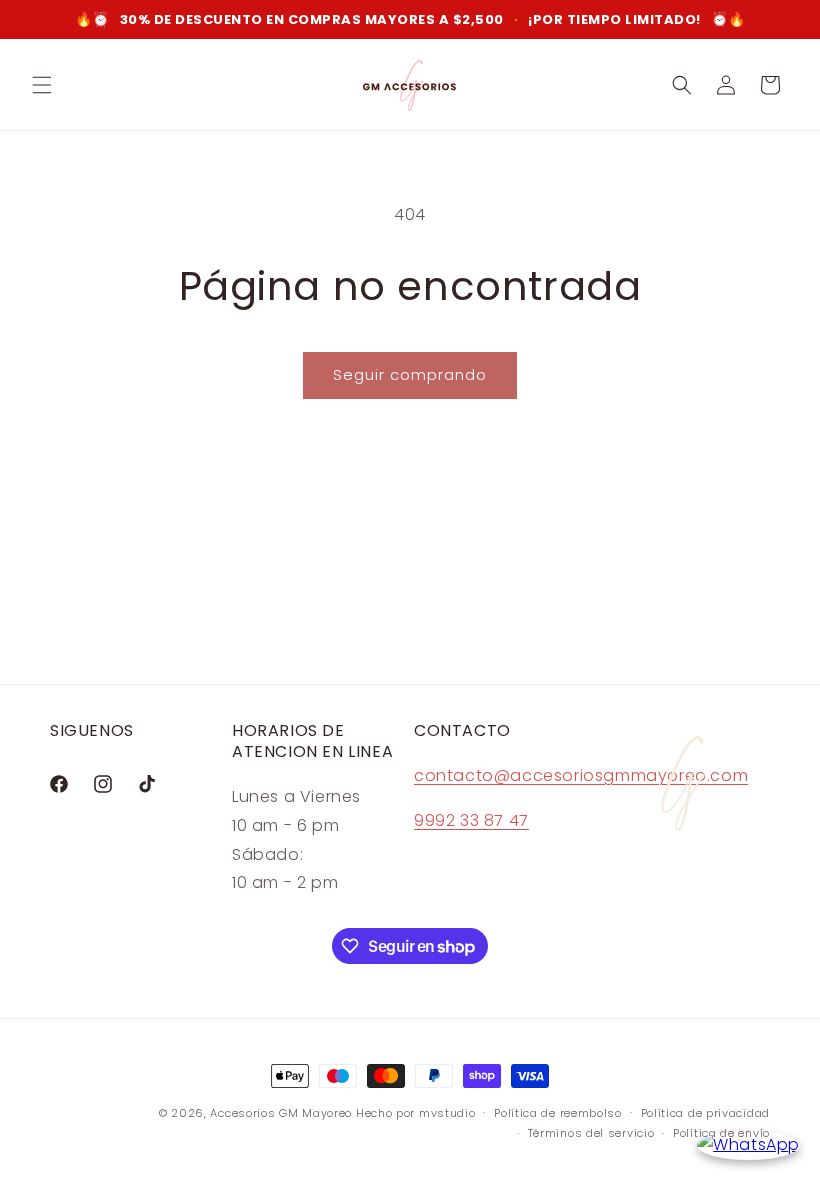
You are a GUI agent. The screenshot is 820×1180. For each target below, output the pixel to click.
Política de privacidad (705, 1113)
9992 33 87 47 (471, 820)
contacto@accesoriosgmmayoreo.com (581, 775)
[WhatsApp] (748, 1145)
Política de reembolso (558, 1113)
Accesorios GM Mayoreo (281, 1113)
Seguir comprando (410, 374)
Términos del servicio (591, 1133)
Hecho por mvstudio (416, 1113)
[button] (42, 85)
